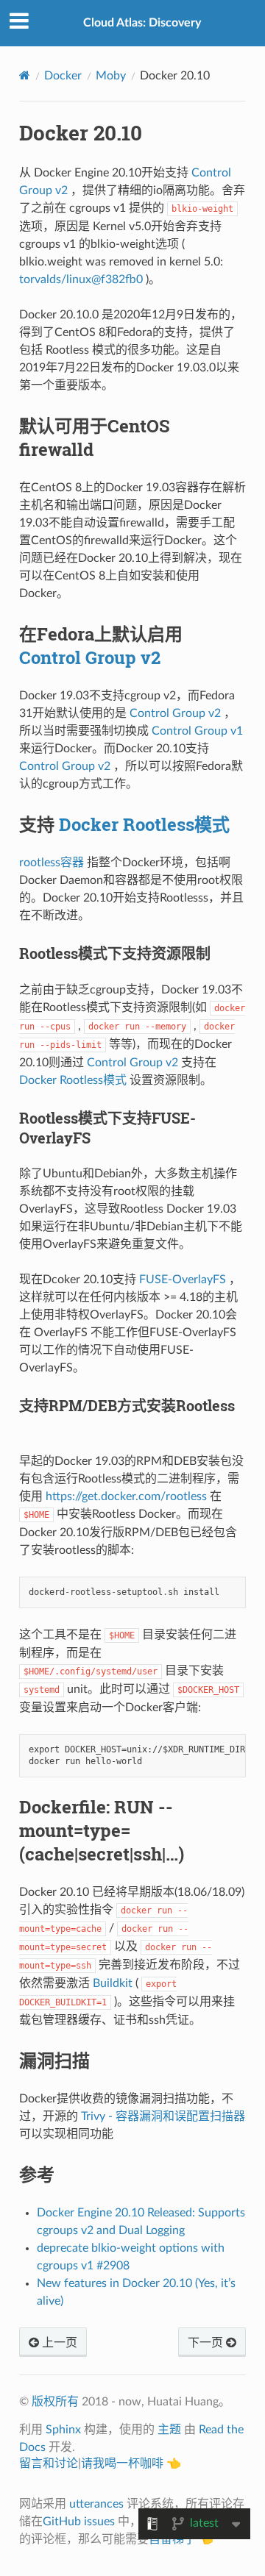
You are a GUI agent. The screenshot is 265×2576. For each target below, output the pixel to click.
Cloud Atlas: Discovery (142, 23)
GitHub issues (79, 2522)
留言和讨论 (49, 2463)
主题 (169, 2430)
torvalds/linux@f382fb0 (81, 279)
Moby (111, 76)
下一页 (207, 2343)
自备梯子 (172, 2539)
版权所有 (55, 2402)
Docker (63, 76)
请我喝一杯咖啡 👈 (131, 2463)
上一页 (58, 2343)
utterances (96, 2504)
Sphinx (63, 2430)
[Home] (25, 75)
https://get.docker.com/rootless (126, 1496)
